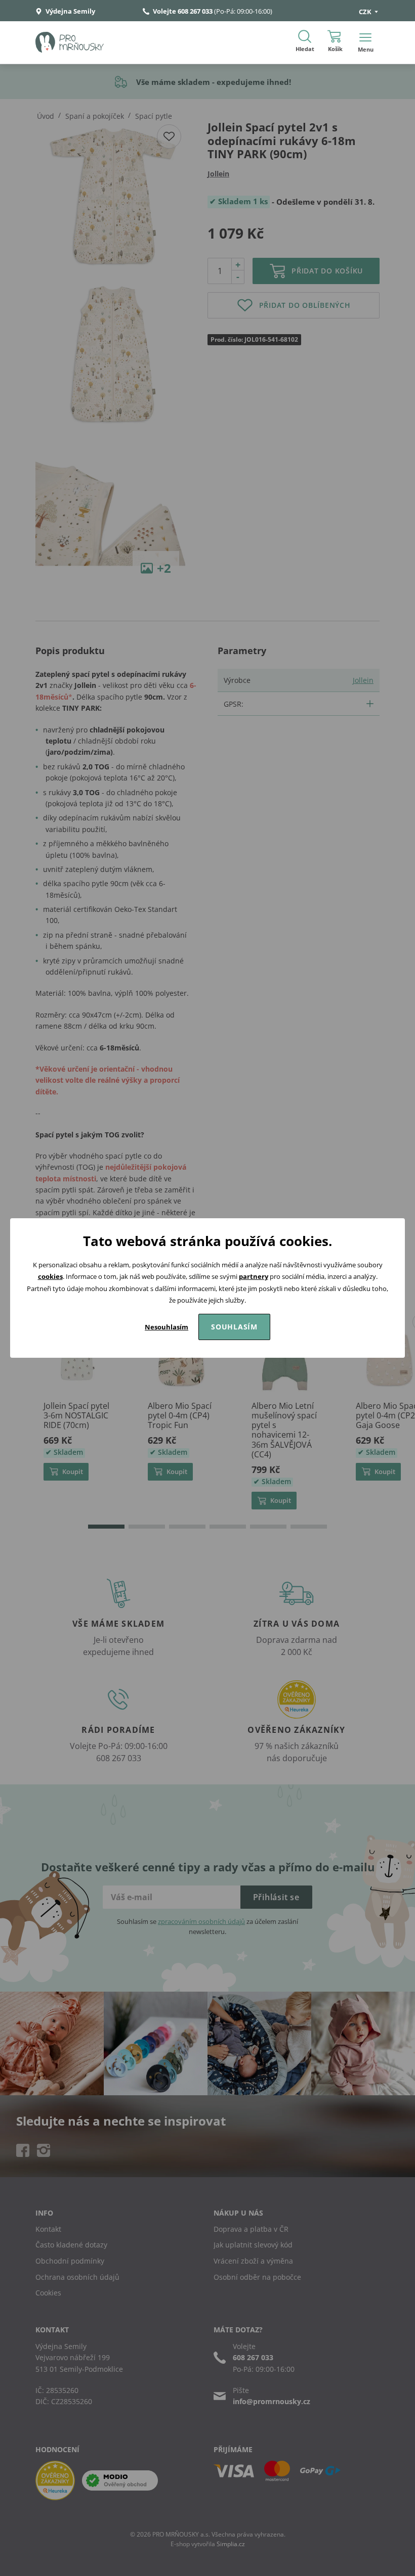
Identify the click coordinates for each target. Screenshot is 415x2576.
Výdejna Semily (70, 11)
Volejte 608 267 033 (183, 11)
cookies (50, 1276)
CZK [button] (366, 12)
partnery (254, 1276)
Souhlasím (234, 1327)
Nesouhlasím (167, 1327)
